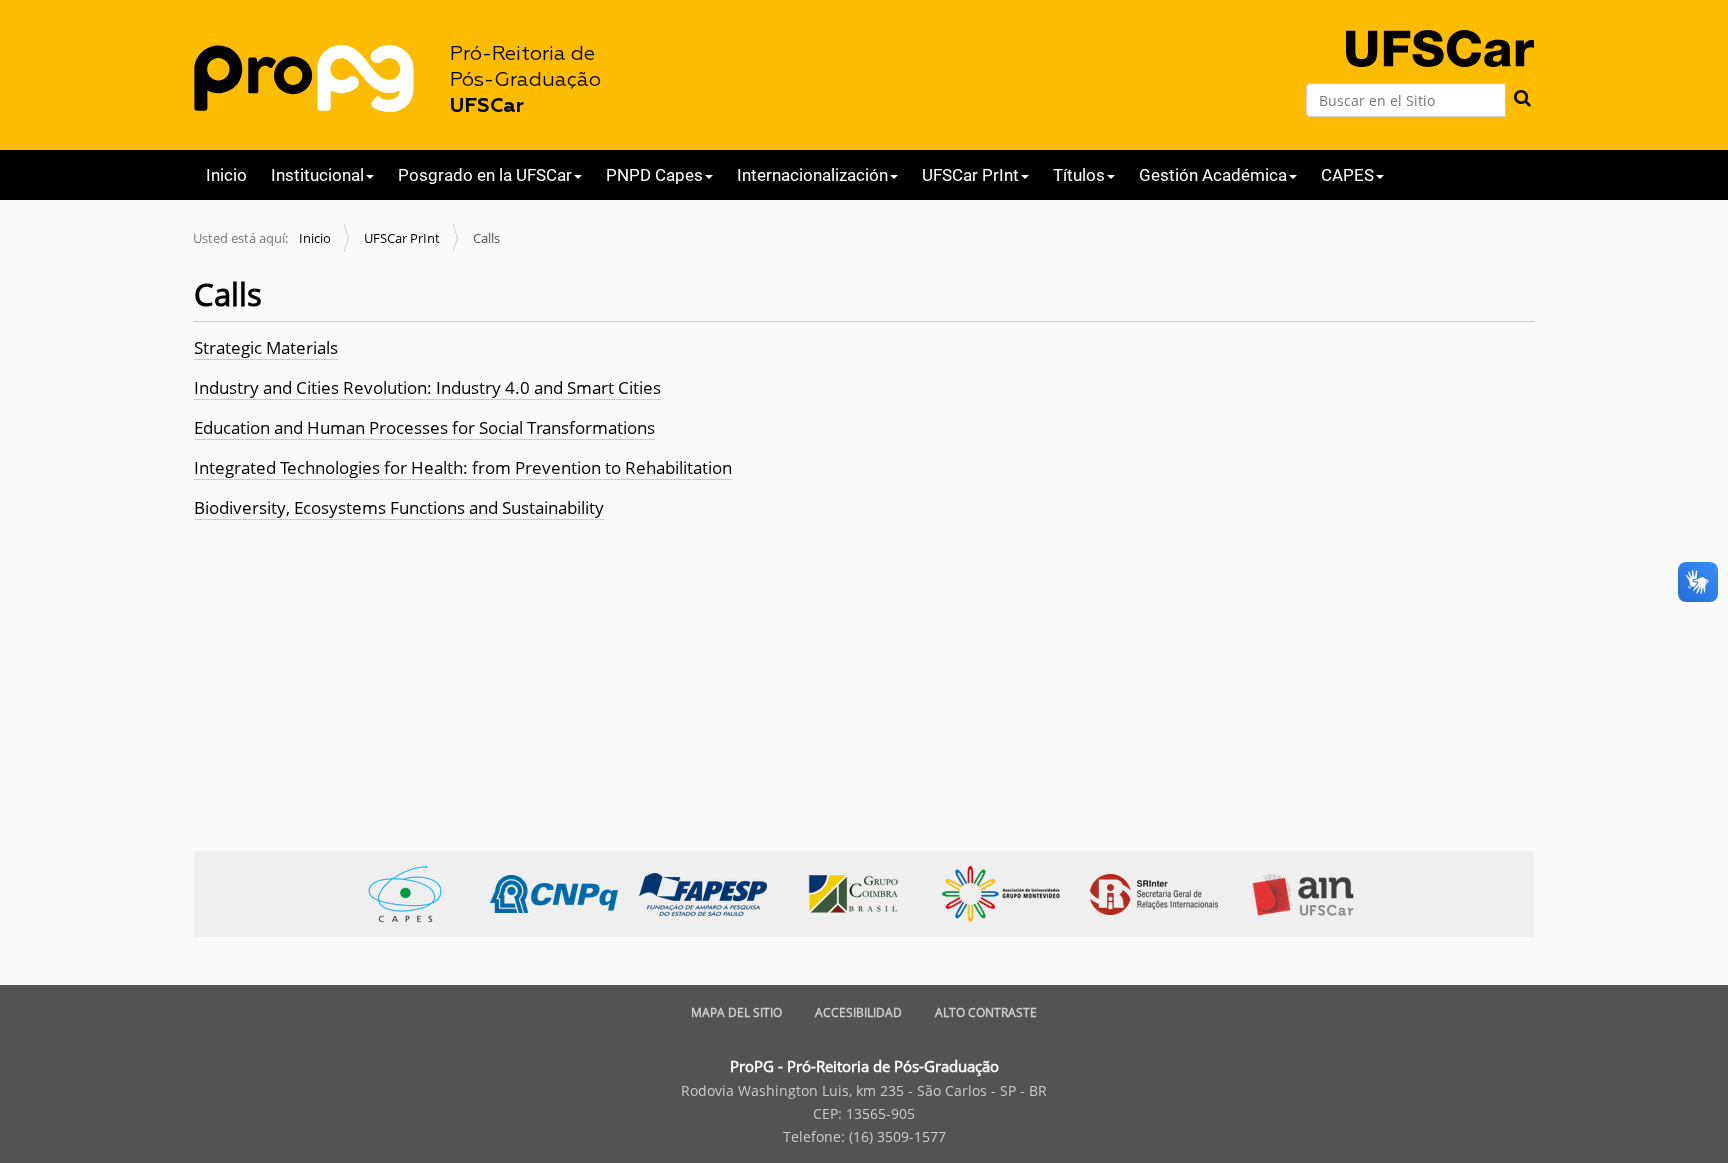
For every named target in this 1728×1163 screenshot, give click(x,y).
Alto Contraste (986, 1012)
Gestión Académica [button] (1213, 175)
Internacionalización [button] (812, 175)
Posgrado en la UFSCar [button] (485, 175)
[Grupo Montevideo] (1011, 892)
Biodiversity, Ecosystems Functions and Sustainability (399, 507)
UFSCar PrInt (402, 238)
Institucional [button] (317, 175)
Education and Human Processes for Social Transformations (424, 427)
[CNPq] (564, 892)
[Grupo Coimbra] (862, 892)
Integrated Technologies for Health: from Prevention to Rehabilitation (463, 467)
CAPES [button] (1347, 175)
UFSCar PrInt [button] (970, 175)
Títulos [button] (1079, 175)
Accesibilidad (858, 1012)
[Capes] (415, 892)
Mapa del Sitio (736, 1012)
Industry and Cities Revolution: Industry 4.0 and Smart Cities (427, 387)
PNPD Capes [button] (654, 175)
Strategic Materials (266, 347)
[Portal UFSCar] (1440, 31)
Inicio (226, 175)
